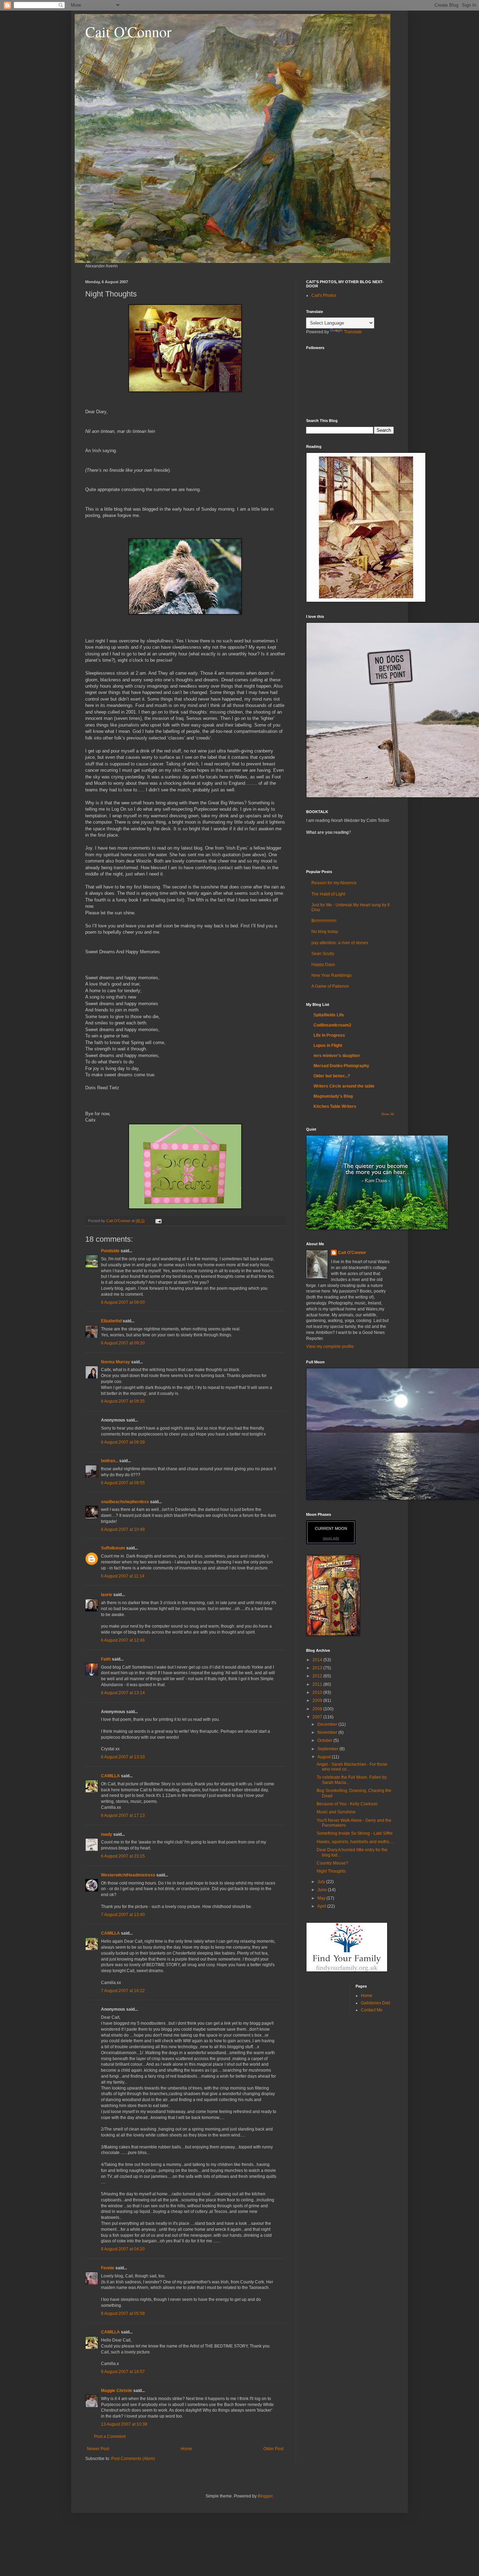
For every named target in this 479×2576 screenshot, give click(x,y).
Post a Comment (110, 2437)
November (328, 1732)
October (325, 1740)
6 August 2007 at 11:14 (123, 1576)
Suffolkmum (113, 1548)
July (322, 1882)
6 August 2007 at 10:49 (123, 1529)
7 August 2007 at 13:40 (123, 1915)
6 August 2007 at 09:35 (123, 1401)
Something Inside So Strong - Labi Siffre (355, 1833)
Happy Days (323, 965)
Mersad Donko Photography (341, 1066)
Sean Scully (323, 954)
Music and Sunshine (336, 1812)
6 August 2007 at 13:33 (123, 1757)
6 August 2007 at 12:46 (123, 1640)
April (322, 1906)
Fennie (108, 2268)
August (325, 1757)
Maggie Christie (117, 2391)
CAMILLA (110, 1776)
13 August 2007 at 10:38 (124, 2424)
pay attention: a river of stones (340, 943)
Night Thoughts (331, 1871)
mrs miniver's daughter (337, 1056)
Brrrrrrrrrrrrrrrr (324, 921)
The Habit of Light (328, 894)
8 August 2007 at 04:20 (123, 2249)
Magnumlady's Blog (333, 1096)
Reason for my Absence (334, 883)
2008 (318, 1709)
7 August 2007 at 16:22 (123, 1991)
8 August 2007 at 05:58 (123, 2313)
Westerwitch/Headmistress (128, 1875)
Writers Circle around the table (344, 1086)
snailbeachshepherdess (125, 1502)
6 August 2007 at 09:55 (123, 1483)
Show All (387, 1114)
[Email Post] (158, 1221)
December (328, 1724)
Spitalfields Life (329, 1015)
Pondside (110, 1251)
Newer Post (98, 2449)
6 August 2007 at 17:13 (123, 1815)
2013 (318, 1668)
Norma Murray (116, 1362)
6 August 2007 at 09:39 (123, 1442)
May (322, 1898)
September (328, 1749)
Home (186, 2449)
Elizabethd (111, 1321)
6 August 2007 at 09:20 (123, 1343)
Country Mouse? (332, 1863)
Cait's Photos (324, 295)
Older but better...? (332, 1076)
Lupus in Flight (328, 1045)
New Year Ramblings (332, 975)
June (323, 1890)
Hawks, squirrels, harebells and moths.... (355, 1842)
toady (107, 1834)
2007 (318, 1717)
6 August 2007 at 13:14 (123, 1693)
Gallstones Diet (375, 2003)
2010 (318, 1692)
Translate (353, 332)
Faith (106, 1659)
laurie (107, 1595)
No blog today (325, 932)
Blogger (265, 2496)
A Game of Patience (330, 986)
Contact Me (372, 2010)
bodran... (110, 1461)
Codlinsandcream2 (332, 1025)
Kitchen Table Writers (335, 1106)
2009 (318, 1701)
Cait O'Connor (128, 32)
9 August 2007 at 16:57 (123, 2372)
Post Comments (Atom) (133, 2459)
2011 (318, 1684)
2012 (318, 1676)
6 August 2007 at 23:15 (123, 1856)
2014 (318, 1660)
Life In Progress (329, 1035)
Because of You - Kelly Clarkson (347, 1804)
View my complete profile (330, 1347)
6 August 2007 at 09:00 (123, 1302)
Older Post (273, 2449)
